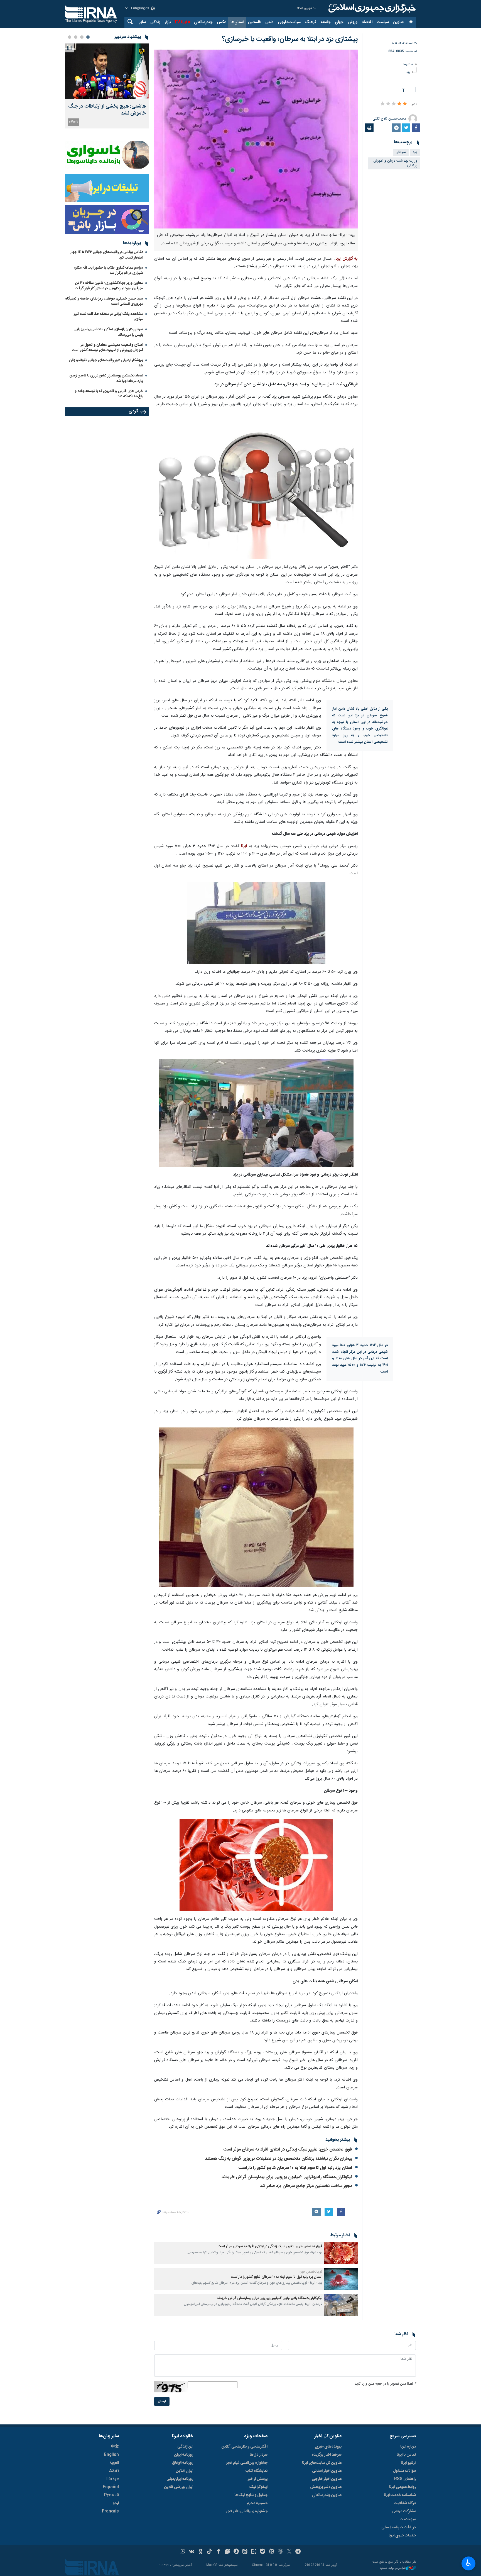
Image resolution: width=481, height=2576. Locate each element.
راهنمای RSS (405, 2479)
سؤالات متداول (404, 2471)
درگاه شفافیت (405, 2503)
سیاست (383, 22)
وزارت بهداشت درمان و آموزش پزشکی (395, 163)
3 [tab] (76, 37)
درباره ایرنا (408, 2447)
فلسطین (254, 22)
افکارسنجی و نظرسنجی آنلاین (245, 2447)
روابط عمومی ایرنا (403, 2487)
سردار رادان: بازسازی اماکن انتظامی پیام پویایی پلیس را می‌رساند (108, 332)
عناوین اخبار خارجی (327, 2479)
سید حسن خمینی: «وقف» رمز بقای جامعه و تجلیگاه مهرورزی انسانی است (104, 301)
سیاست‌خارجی (289, 22)
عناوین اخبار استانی (327, 2471)
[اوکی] (201, 2552)
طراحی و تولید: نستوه (393, 2568)
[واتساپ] (183, 2552)
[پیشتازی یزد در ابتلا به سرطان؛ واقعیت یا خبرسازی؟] (256, 139)
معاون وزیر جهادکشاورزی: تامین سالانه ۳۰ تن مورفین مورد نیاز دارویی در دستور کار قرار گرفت (109, 286)
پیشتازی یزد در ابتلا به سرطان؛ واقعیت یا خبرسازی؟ (290, 39)
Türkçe (112, 2479)
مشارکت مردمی (404, 2511)
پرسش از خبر (258, 2479)
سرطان (401, 152)
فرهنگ (311, 22)
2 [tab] (82, 37)
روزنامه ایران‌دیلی (180, 2479)
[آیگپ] (254, 2552)
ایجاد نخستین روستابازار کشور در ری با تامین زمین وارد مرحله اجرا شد (106, 378)
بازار (168, 22)
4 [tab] (70, 37)
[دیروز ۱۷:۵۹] (107, 71)
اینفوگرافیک (258, 2487)
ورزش (353, 22)
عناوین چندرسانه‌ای (327, 2495)
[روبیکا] (280, 2552)
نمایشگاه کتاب (257, 2471)
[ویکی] (192, 2552)
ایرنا (371, 8)
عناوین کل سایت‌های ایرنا (322, 2463)
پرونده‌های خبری (328, 2447)
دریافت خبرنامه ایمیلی (399, 2528)
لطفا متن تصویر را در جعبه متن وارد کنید (385, 2384)
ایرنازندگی (185, 2447)
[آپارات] (272, 2552)
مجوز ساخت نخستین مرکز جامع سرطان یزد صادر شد (306, 2186)
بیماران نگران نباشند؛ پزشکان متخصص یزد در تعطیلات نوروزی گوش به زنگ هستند (278, 2159)
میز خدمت (408, 2519)
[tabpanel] (107, 86)
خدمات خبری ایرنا (402, 2536)
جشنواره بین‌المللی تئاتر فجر (247, 2511)
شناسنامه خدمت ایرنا (400, 2495)
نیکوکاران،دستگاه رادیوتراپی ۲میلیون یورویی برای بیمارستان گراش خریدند (287, 2177)
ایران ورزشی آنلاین (179, 2487)
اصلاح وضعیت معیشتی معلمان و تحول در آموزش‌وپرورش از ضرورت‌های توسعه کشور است (108, 348)
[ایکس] (289, 2552)
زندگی (155, 22)
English (111, 2455)
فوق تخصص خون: (311, 2272)
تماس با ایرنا (406, 2455)
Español (111, 2487)
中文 (115, 2447)
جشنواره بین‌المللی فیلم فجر (247, 2463)
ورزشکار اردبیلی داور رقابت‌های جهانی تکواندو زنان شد (106, 363)
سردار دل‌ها (259, 2455)
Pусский (111, 2495)
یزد (408, 72)
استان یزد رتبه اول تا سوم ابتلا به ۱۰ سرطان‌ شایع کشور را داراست (295, 2168)
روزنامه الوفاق (183, 2463)
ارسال (162, 2401)
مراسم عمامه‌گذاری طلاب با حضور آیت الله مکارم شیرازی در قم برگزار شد (108, 270)
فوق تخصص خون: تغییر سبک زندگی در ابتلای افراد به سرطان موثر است (288, 2150)
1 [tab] (88, 37)
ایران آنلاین (185, 2471)
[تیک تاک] (209, 2552)
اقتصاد (367, 22)
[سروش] (236, 2552)
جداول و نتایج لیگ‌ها (251, 2495)
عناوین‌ (398, 22)
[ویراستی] (227, 2552)
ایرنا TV (181, 22)
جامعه (326, 22)
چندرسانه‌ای (203, 22)
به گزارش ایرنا (347, 259)
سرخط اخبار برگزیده (327, 2455)
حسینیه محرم (257, 2503)
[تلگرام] (298, 2552)
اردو (116, 2503)
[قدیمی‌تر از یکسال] (341, 2253)
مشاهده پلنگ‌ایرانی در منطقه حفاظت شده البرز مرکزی (108, 317)
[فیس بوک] (218, 2552)
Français (110, 2511)
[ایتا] (245, 2552)
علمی (269, 22)
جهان (339, 22)
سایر (143, 22)
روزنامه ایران (184, 2455)
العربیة (114, 2463)
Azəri (114, 2471)
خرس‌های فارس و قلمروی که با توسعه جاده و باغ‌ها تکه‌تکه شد (109, 394)
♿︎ (469, 2563)
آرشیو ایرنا (408, 2463)
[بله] (263, 2552)
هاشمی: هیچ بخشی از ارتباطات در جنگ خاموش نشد (107, 110)
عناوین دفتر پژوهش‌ (326, 2487)
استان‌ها (237, 22)
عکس (221, 22)
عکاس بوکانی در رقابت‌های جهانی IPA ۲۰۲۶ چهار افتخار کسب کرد (107, 255)
